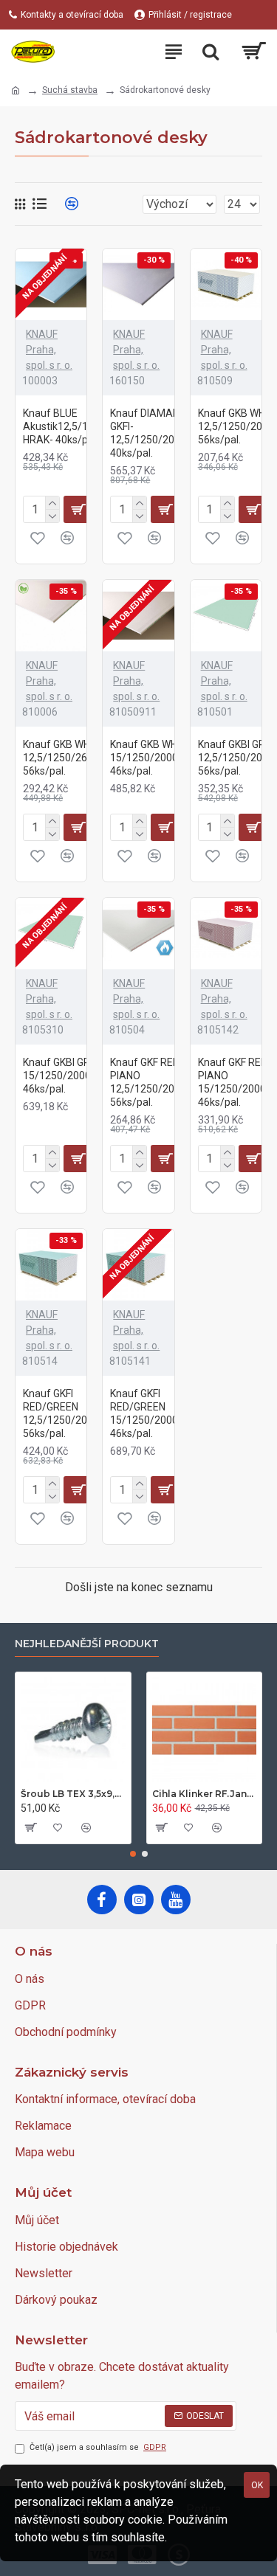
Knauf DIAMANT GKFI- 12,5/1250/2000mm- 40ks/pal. (160, 433)
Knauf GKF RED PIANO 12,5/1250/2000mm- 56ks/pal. (160, 1083)
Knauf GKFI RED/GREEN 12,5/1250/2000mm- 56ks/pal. (72, 1414)
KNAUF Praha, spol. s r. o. (49, 350)
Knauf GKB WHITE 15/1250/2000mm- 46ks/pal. (155, 758)
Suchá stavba (70, 90)
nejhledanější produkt (87, 1644)
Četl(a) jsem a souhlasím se (98, 2447)
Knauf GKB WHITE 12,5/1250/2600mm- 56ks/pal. (72, 758)
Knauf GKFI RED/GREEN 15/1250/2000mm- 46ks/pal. (155, 1414)
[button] (133, 1854)
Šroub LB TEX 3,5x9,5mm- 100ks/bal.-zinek (73, 1794)
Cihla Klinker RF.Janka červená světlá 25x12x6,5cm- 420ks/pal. (205, 1794)
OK (257, 2485)
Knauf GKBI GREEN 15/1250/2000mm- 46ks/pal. (68, 1076)
